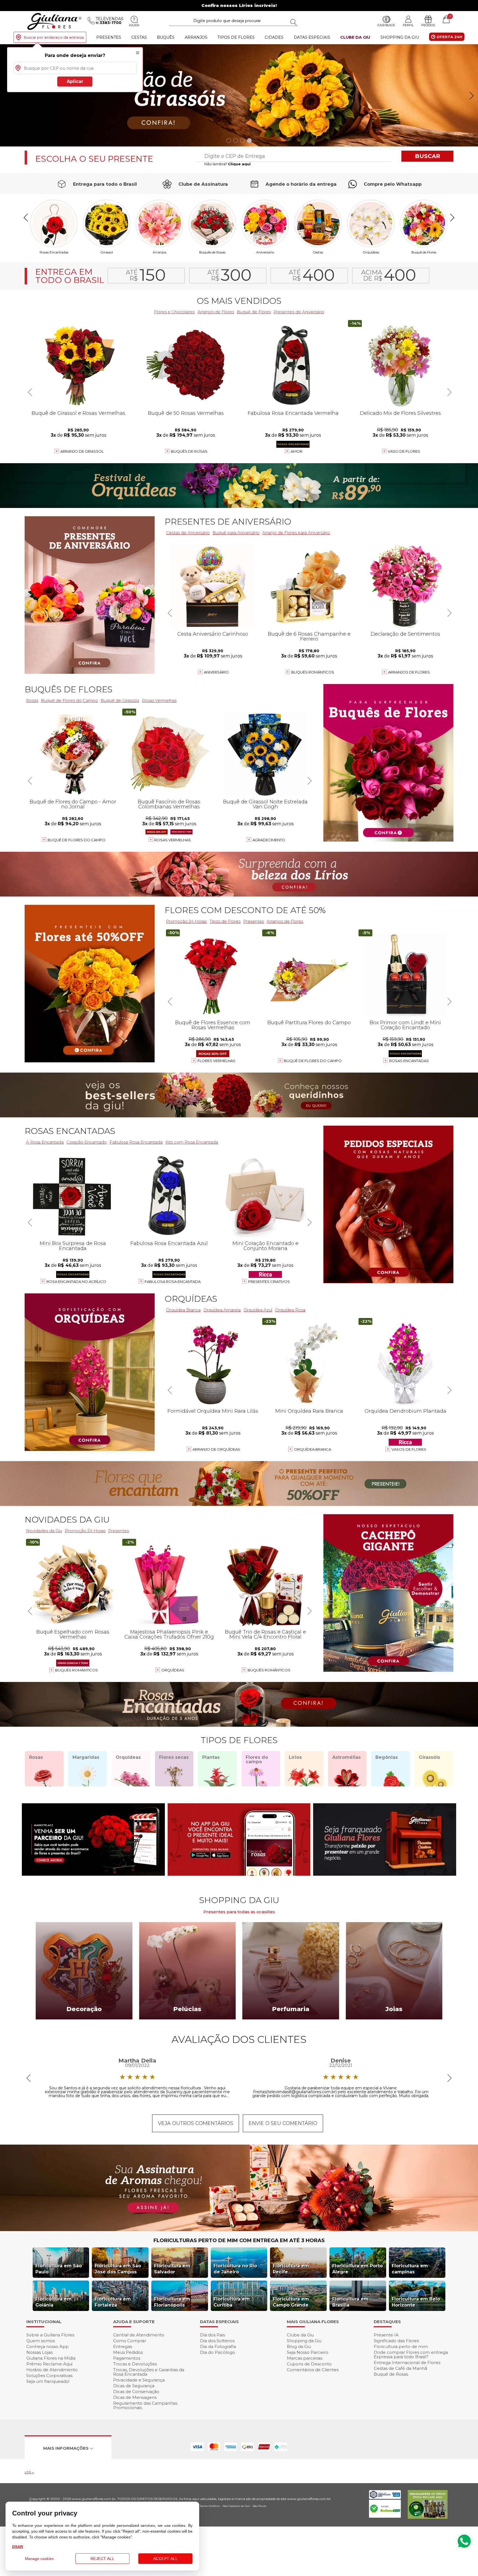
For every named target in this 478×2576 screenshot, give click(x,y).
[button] (471, 96)
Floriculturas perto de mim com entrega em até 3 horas (239, 2240)
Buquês (166, 37)
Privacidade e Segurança (139, 2380)
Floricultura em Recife (291, 2269)
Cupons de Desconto (309, 2364)
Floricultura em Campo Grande (291, 2302)
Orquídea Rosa (290, 1310)
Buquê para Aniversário (236, 533)
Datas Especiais (312, 37)
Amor (297, 451)
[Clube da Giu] (239, 2230)
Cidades (274, 37)
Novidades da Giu (67, 1520)
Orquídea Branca (183, 1310)
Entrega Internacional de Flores (407, 2363)
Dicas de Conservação (136, 2392)
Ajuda (134, 25)
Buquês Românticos (313, 672)
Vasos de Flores (409, 1449)
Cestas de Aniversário (188, 533)
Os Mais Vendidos (239, 301)
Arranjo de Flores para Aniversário (296, 533)
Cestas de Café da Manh (400, 2368)
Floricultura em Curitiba (232, 2302)
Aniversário (265, 252)
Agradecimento (269, 840)
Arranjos (196, 37)
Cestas (139, 37)
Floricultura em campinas (410, 2269)
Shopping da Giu (400, 37)
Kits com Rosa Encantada (192, 1142)
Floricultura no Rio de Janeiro (235, 2269)
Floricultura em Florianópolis (172, 2302)
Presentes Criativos (269, 1282)
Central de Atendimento (139, 2335)
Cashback (386, 25)
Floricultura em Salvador (172, 2269)
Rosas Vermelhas (159, 700)
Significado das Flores (396, 2341)
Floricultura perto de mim (401, 2346)
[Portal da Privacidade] (385, 2497)
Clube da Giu (355, 37)
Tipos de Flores (236, 37)
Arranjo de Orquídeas (216, 1449)
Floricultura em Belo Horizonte (416, 2302)
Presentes (109, 37)
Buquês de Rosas (212, 252)
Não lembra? (228, 164)
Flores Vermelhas (216, 1061)
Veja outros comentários (196, 2123)
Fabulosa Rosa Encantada (136, 1142)
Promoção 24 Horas (186, 921)
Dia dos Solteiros (217, 2341)
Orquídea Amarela (222, 1310)
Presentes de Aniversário (299, 312)
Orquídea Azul (258, 1310)
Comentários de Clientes (313, 2370)
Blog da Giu (299, 2346)
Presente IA (386, 2335)
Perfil (408, 25)
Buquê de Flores (424, 252)
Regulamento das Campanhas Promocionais (145, 2405)
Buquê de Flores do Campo (313, 1061)
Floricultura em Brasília (350, 2302)
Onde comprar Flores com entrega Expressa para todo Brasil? (411, 2354)
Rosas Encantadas (409, 1061)
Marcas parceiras (305, 2358)
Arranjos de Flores (216, 312)
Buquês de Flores (68, 689)
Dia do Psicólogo (218, 2352)
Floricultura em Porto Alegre (358, 2269)
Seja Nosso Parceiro (308, 2352)
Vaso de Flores (404, 451)
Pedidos (428, 25)
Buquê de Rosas (391, 2374)
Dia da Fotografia (218, 2346)
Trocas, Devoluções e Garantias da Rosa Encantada (149, 2372)
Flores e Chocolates (174, 312)
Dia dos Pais (212, 2335)
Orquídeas (371, 252)
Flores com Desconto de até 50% (245, 910)
